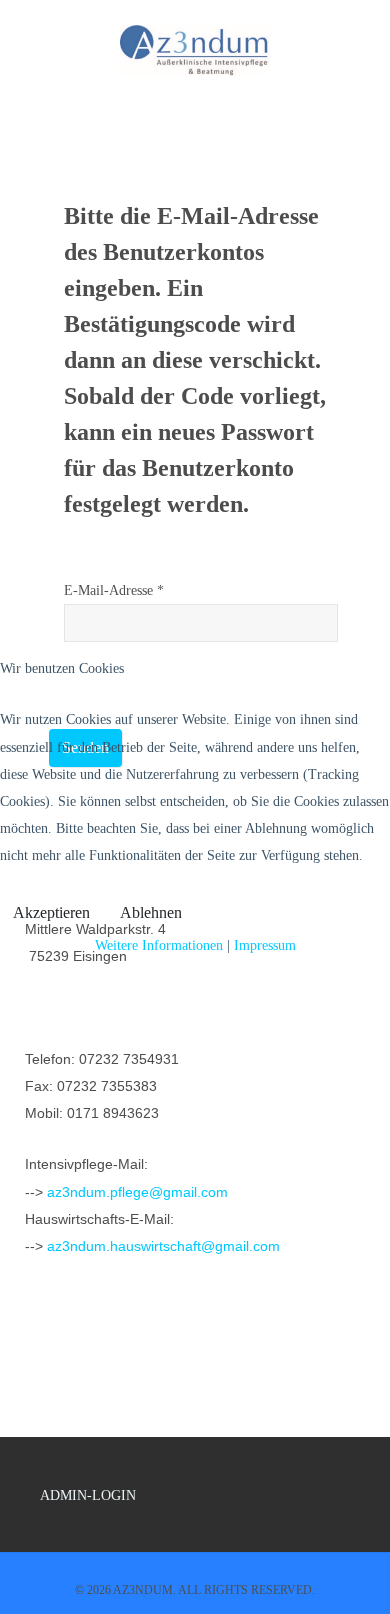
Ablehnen (151, 912)
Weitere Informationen (159, 945)
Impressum (265, 945)
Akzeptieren (51, 912)
